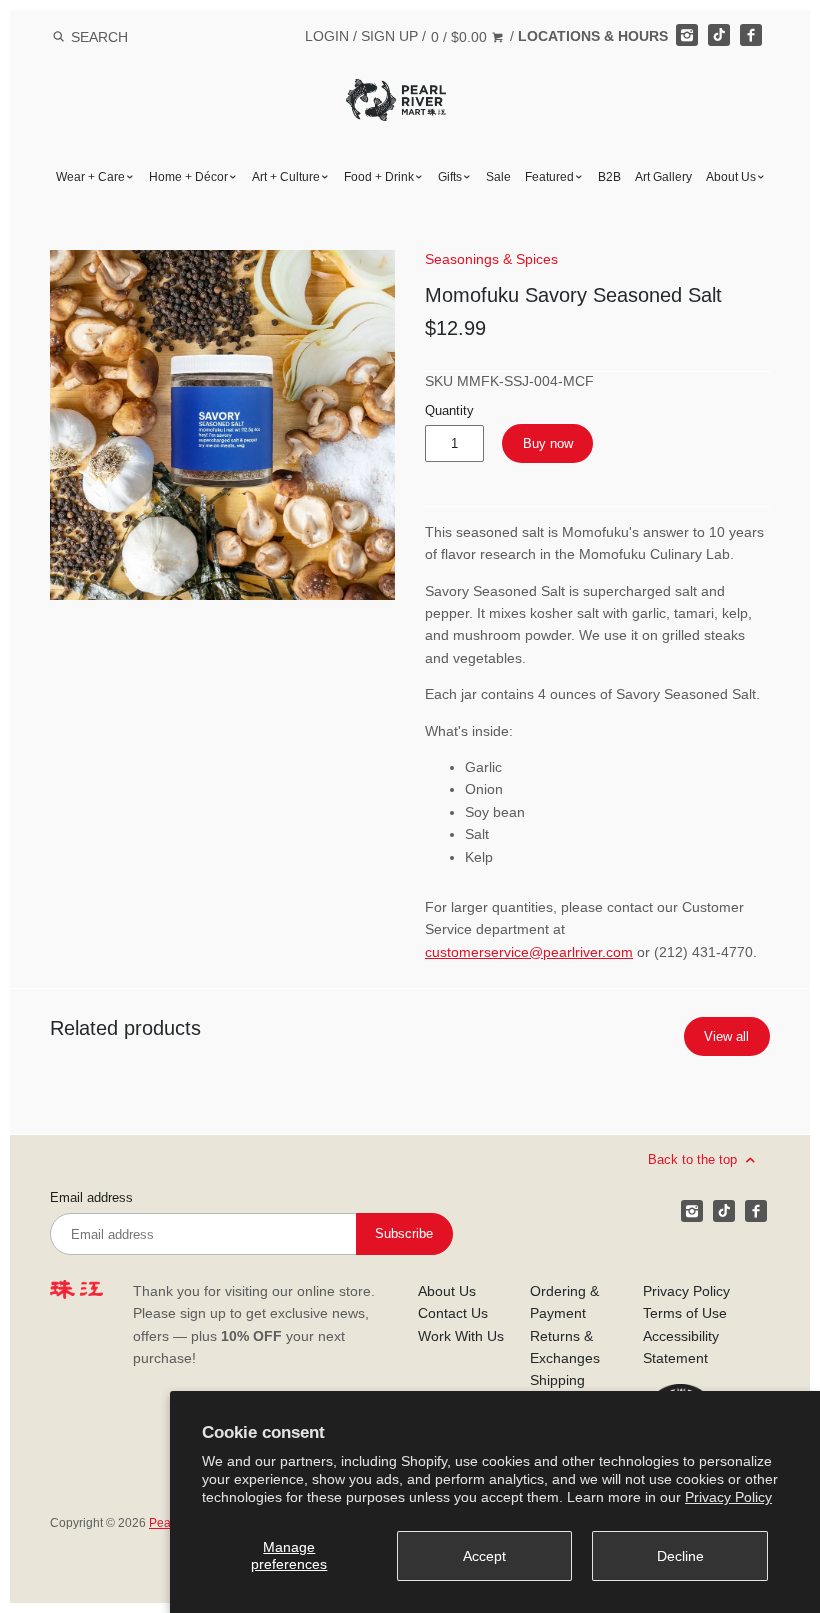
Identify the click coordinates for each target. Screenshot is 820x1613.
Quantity (449, 411)
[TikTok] (719, 35)
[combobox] (126, 36)
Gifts (450, 177)
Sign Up (389, 36)
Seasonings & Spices (491, 259)
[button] (222, 425)
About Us (731, 177)
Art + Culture (286, 177)
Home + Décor (188, 177)
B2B (609, 177)
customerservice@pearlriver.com (529, 952)
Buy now (548, 443)
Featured (549, 177)
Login (327, 36)
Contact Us (453, 1313)
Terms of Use (685, 1313)
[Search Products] (58, 37)
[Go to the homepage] (396, 93)
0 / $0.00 (461, 37)
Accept (484, 1556)
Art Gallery (663, 177)
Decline (680, 1556)
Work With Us (461, 1336)
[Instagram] (687, 35)
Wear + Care (90, 177)
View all (726, 1036)
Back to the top (694, 1159)
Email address (91, 1198)
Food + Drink (379, 177)
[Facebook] (751, 35)
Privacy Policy (728, 1497)
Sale (498, 177)
